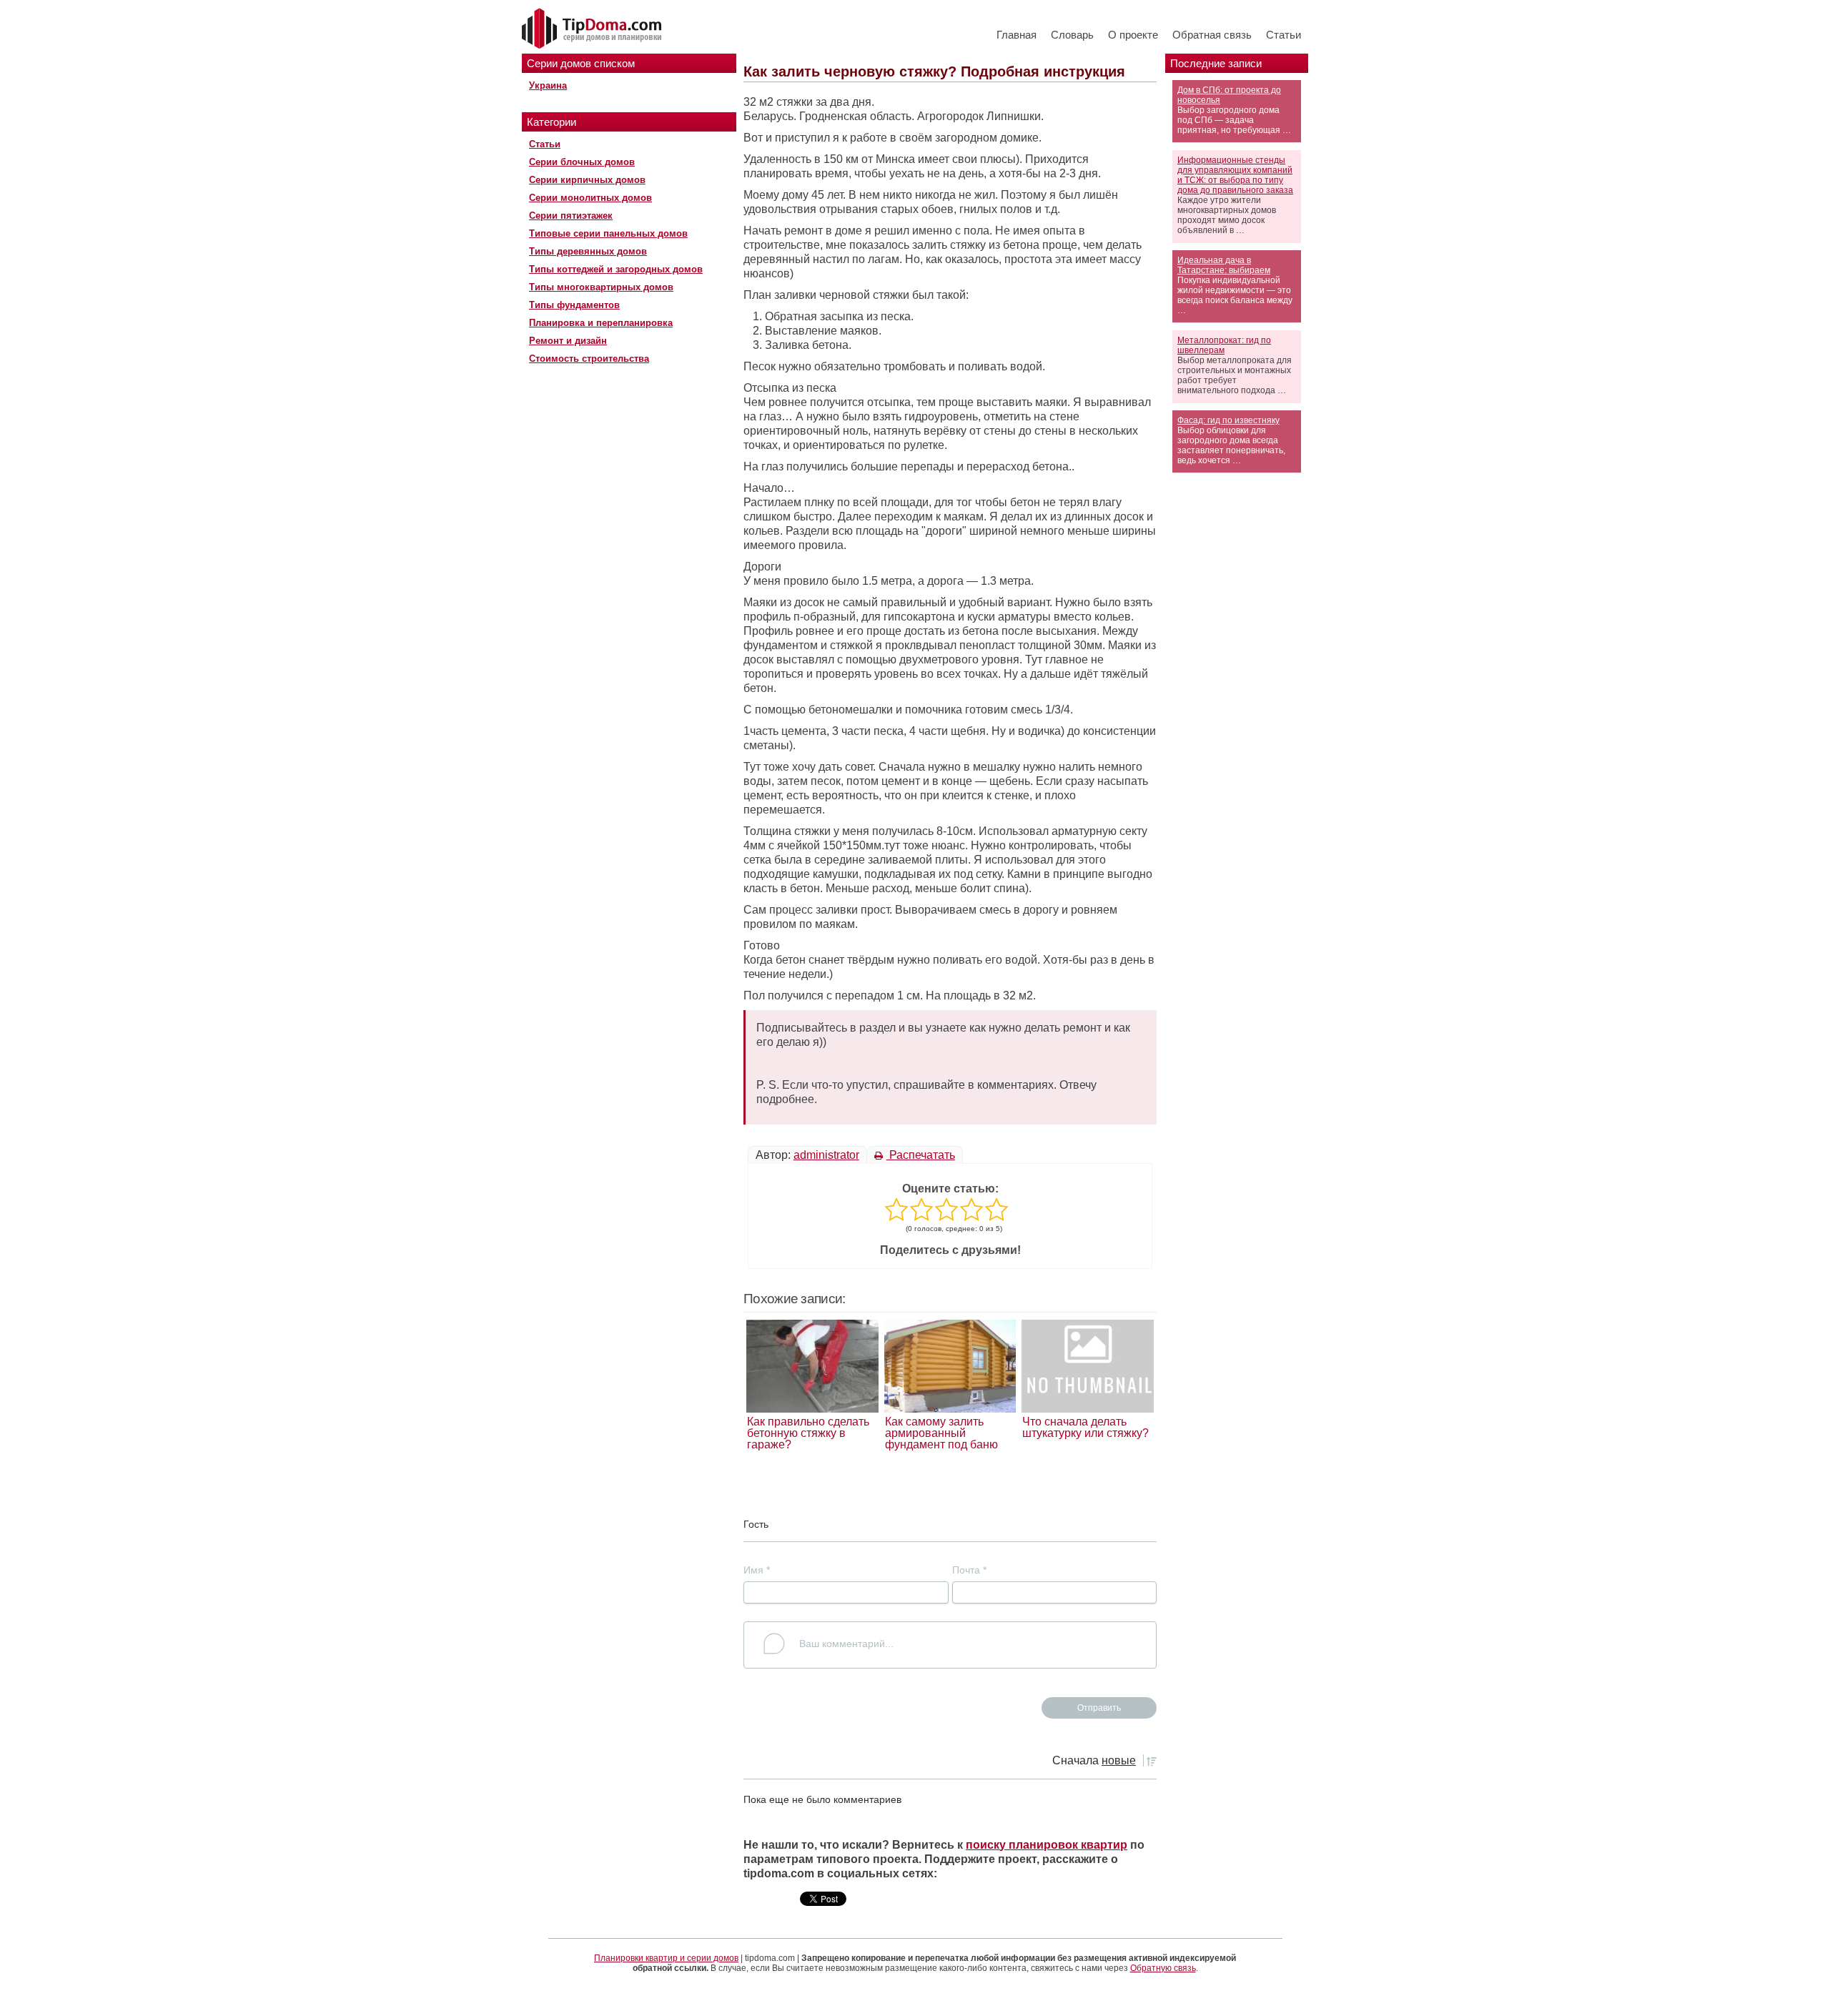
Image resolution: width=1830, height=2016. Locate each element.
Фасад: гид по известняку (1228, 420)
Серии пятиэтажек (571, 216)
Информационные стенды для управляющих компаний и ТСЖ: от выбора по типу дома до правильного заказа (1235, 175)
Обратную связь (1163, 1968)
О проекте (1133, 35)
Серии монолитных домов (590, 198)
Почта (969, 1570)
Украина (548, 85)
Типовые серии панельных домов (608, 233)
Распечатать (921, 1155)
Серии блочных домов (582, 162)
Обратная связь (1212, 35)
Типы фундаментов (574, 305)
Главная (1017, 35)
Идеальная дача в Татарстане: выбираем (1224, 265)
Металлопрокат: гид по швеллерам (1224, 345)
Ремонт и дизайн (568, 341)
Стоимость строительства (589, 359)
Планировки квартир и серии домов (666, 1958)
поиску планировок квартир (1047, 1845)
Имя (757, 1570)
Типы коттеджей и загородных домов (616, 269)
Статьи (1284, 35)
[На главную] (593, 29)
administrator (826, 1155)
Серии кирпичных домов (587, 180)
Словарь (1072, 35)
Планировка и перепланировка (601, 323)
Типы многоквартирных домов (601, 287)
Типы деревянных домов (588, 251)
